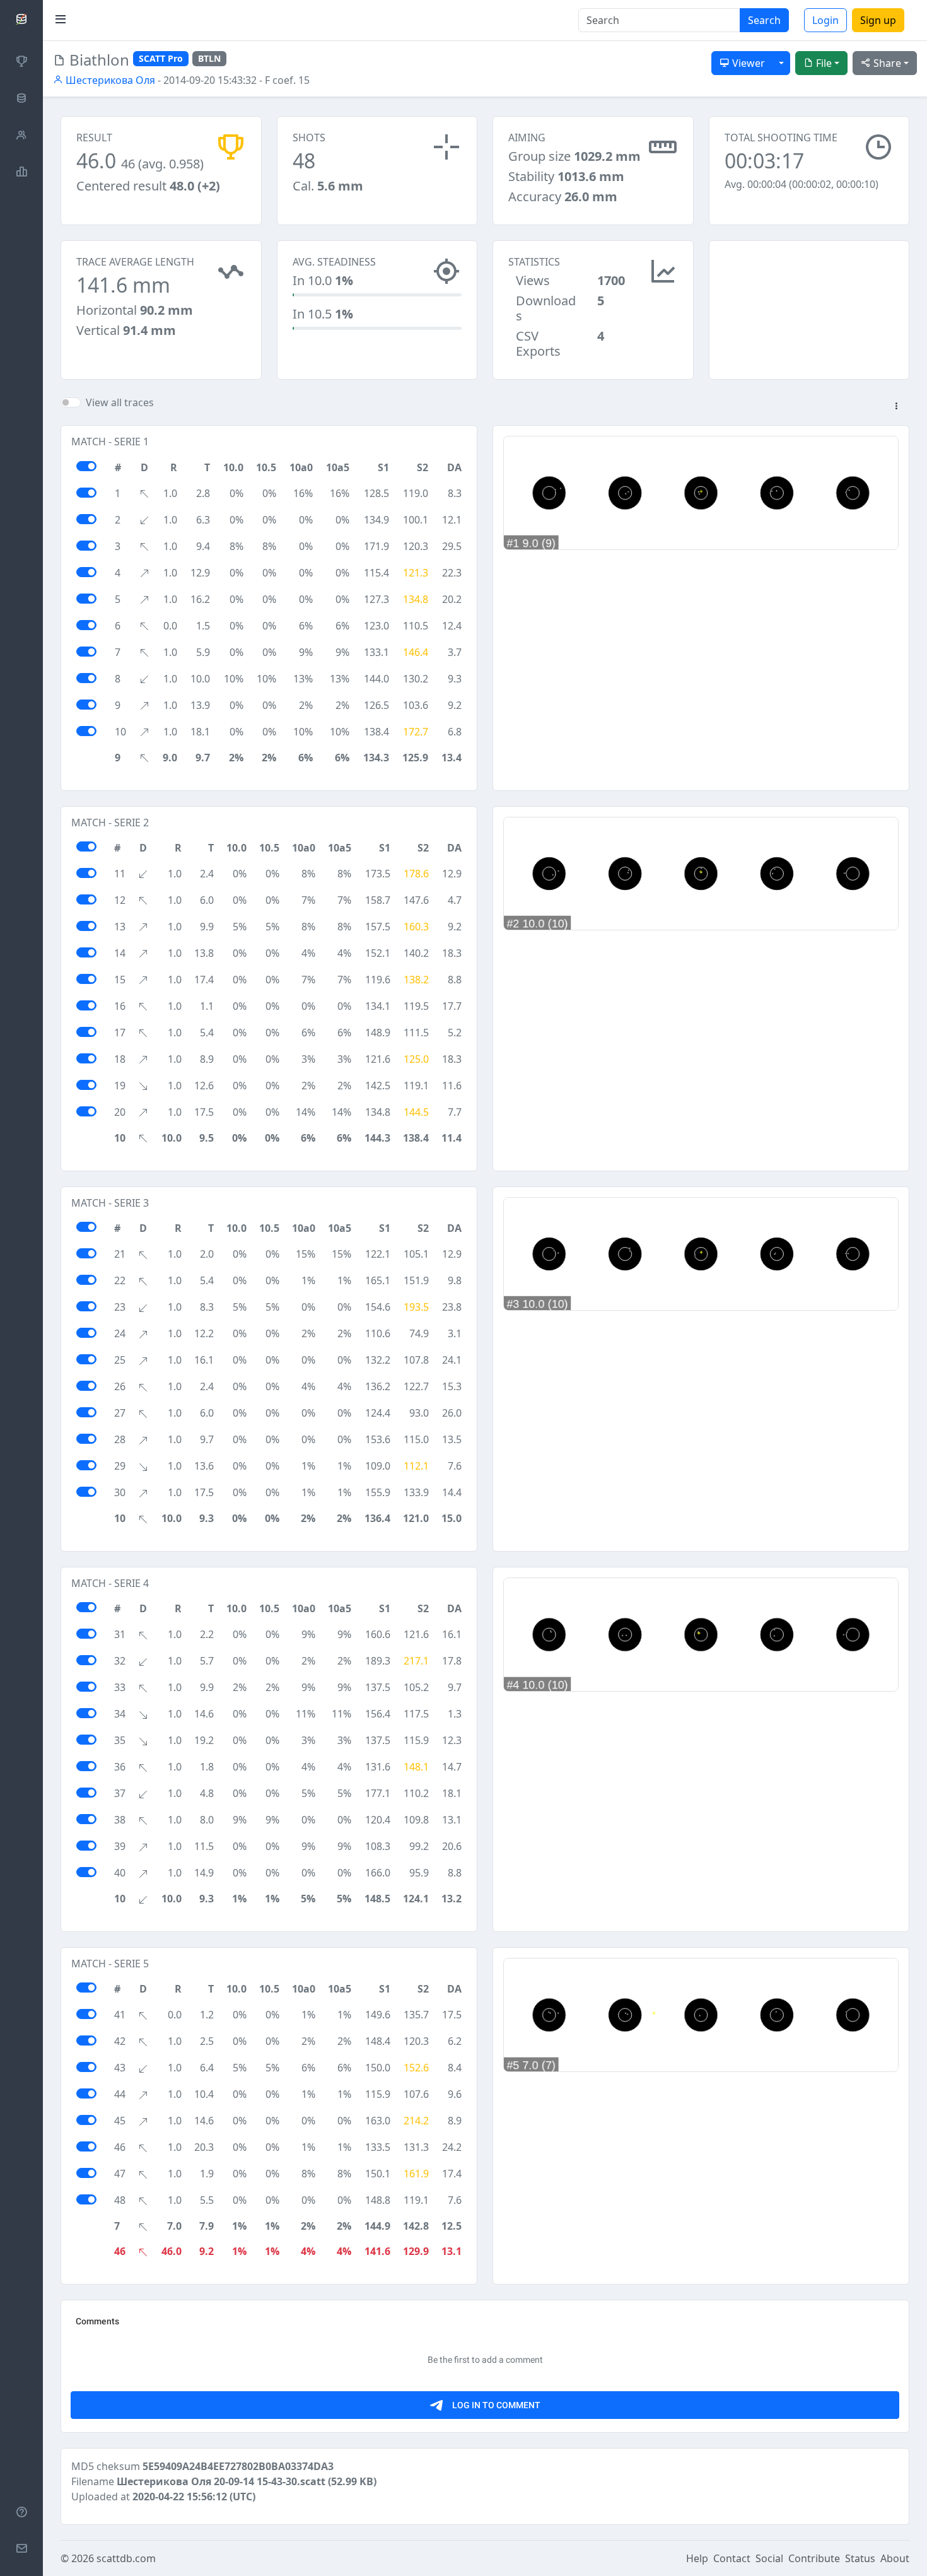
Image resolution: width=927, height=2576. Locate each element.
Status (860, 2558)
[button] (896, 407)
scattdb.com (126, 2558)
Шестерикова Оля (109, 80)
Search (764, 20)
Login (825, 20)
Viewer (747, 63)
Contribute (814, 2558)
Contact (732, 2558)
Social (769, 2558)
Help (697, 2558)
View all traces (120, 402)
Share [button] (886, 63)
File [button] (823, 63)
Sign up (878, 20)
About (895, 2558)
